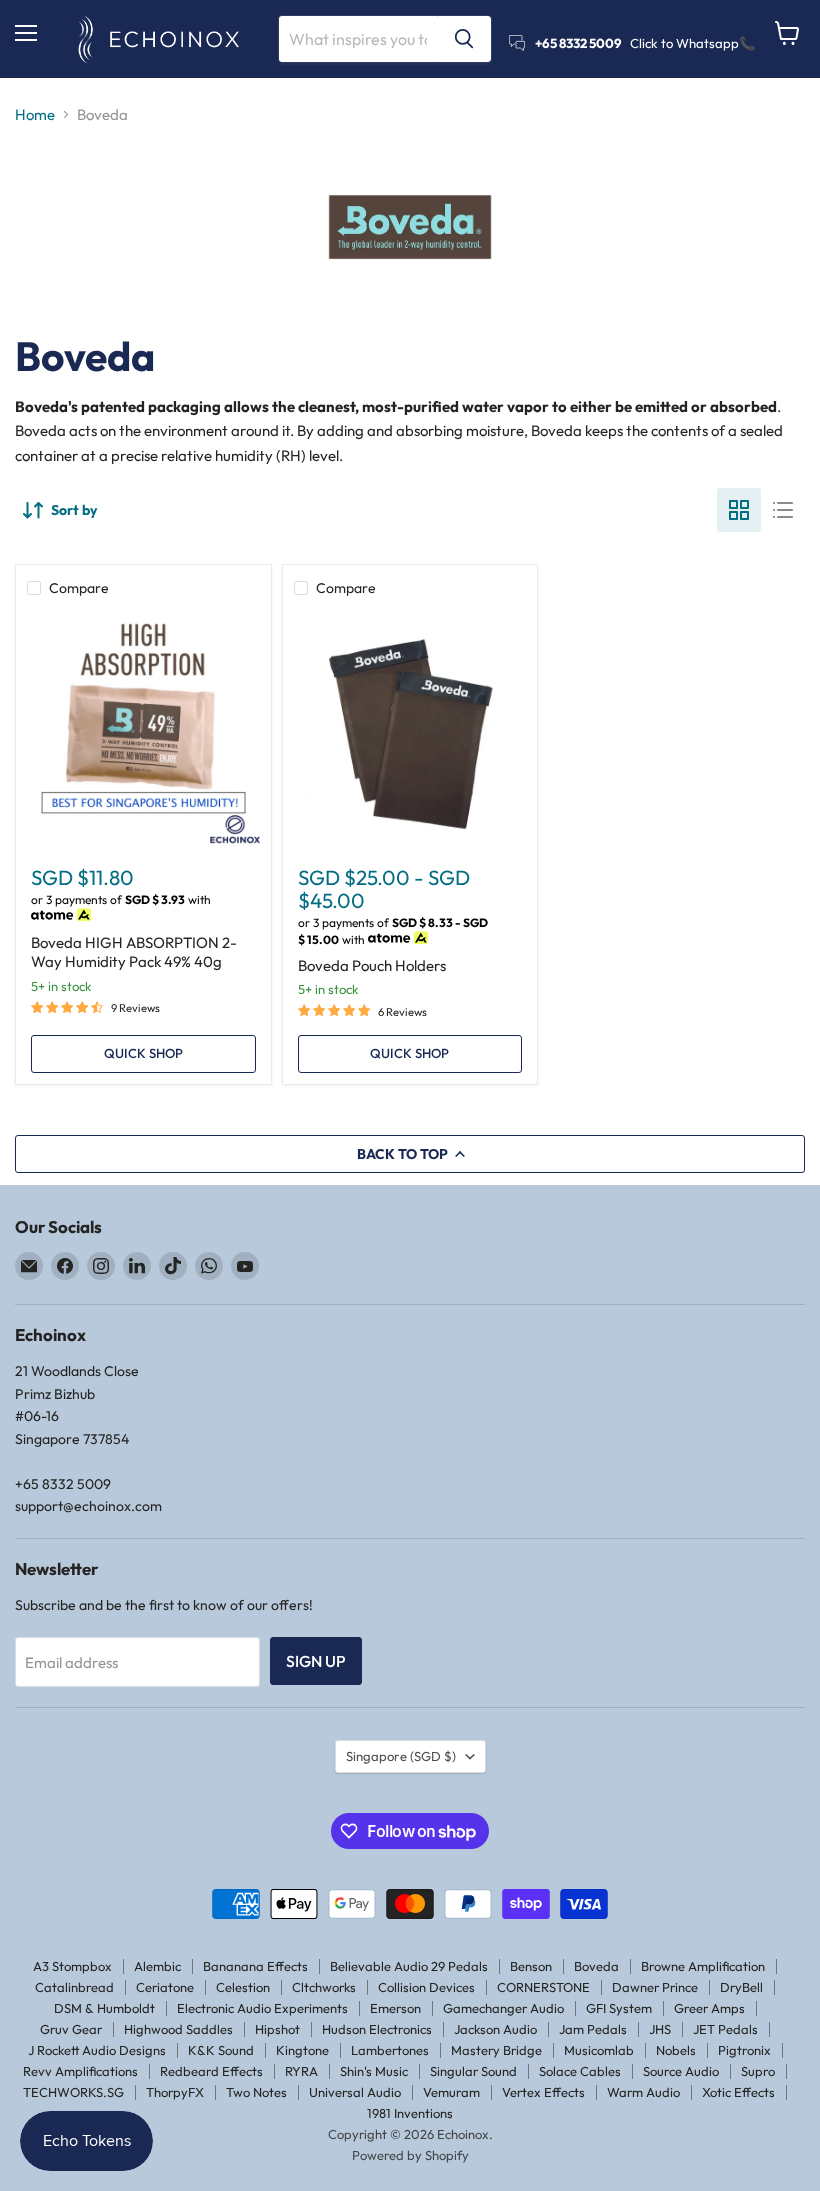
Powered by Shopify (410, 2155)
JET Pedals (725, 2029)
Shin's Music (374, 2071)
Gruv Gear (71, 2029)
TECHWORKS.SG (73, 2092)
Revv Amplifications (80, 2071)
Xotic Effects (738, 2092)
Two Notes (256, 2092)
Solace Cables (580, 2071)
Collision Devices (426, 1987)
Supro (758, 2071)
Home (35, 114)
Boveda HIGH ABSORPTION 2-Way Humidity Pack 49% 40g (134, 952)
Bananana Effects (255, 1966)
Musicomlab (599, 2050)
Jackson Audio (495, 2029)
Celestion (243, 1987)
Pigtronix (744, 2050)
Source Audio (681, 2071)
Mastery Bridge (496, 2050)
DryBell (741, 1987)
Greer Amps (709, 2008)
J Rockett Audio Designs (97, 2050)
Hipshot (277, 2029)
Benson (531, 1966)
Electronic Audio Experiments (262, 2008)
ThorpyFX (175, 2092)
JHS (660, 2029)
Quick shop (143, 1053)
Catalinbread (74, 1987)
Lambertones (390, 2050)
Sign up (316, 1661)
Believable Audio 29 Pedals (409, 1966)
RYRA (301, 2071)
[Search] (464, 39)
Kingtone (302, 2050)
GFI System (619, 2008)
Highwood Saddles (178, 2029)
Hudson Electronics (377, 2029)
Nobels (676, 2050)
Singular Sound (473, 2071)
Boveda (596, 1966)
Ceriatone (165, 1987)
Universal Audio (355, 2092)
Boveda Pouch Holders (372, 965)
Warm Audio (643, 2092)
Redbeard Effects (211, 2071)
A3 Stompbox (72, 1966)
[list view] (783, 510)
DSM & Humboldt (104, 2008)
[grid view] (739, 510)
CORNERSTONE (543, 1987)
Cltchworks (324, 1987)
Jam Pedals (593, 2029)
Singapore (401, 1756)
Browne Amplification (703, 1966)
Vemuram (451, 2092)
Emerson (395, 2008)
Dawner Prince (655, 1987)
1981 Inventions (410, 2113)
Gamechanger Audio (503, 2008)
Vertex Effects (543, 2092)
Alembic (157, 1966)
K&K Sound (221, 2050)
